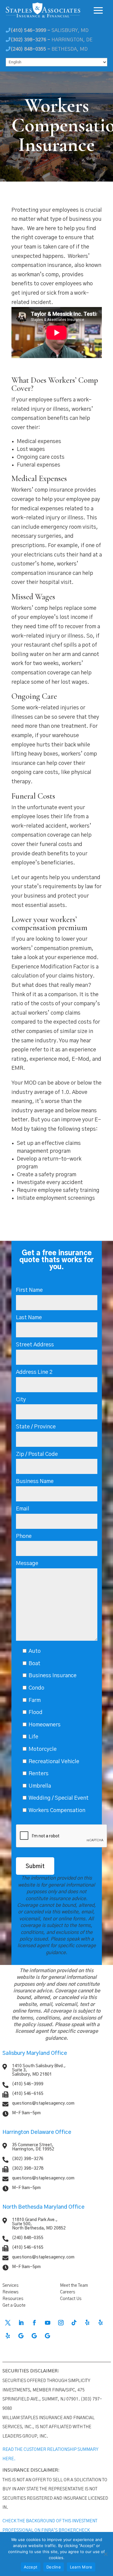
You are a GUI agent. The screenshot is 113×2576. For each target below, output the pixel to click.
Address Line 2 (34, 1372)
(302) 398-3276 (28, 2159)
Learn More (81, 2567)
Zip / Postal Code (37, 1454)
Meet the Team (74, 2286)
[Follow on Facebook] (34, 2323)
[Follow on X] (8, 2323)
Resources (13, 2299)
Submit (35, 1867)
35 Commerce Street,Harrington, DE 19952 (33, 2147)
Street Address (35, 1345)
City (21, 1400)
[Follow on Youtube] (48, 2323)
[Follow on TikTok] (74, 2323)
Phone (24, 1536)
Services (10, 2286)
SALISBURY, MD (50, 30)
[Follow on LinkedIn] (21, 2323)
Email (23, 1509)
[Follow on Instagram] (61, 2323)
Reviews (10, 2292)
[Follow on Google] (21, 2336)
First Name (29, 1290)
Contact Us (71, 2299)
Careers (67, 2292)
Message (27, 1564)
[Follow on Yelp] (87, 2323)
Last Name (29, 1318)
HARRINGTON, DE (52, 40)
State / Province (36, 1427)
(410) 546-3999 (28, 2084)
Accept (31, 2567)
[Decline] (105, 2554)
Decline (54, 2567)
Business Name (35, 1481)
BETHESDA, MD (49, 49)
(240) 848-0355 (28, 2238)
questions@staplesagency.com (43, 2103)
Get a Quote (14, 2305)
